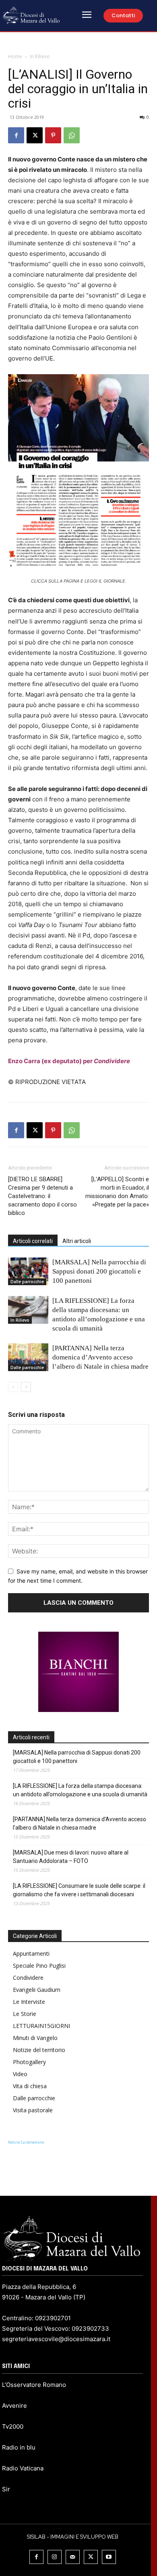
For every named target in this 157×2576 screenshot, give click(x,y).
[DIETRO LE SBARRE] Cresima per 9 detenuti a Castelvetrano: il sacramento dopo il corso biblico (42, 1196)
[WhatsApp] (72, 135)
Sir (6, 2489)
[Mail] (73, 2557)
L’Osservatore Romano (34, 2385)
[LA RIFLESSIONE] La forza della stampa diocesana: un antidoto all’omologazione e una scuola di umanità (80, 1790)
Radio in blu (19, 2447)
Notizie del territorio (39, 2050)
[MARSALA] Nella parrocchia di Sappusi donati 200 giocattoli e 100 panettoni (99, 1271)
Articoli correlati (33, 1241)
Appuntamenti (31, 1953)
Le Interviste (29, 2002)
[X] (35, 135)
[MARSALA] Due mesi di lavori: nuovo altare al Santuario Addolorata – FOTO (71, 1857)
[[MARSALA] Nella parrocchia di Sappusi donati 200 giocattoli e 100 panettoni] (28, 1271)
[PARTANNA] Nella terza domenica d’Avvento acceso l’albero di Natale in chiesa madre (100, 1357)
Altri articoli (77, 1241)
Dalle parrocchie (27, 1282)
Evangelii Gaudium (37, 1990)
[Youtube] (109, 2557)
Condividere (28, 1978)
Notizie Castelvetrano (26, 2142)
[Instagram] (55, 2557)
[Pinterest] (53, 135)
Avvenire (14, 2406)
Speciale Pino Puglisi (39, 1966)
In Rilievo (40, 56)
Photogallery (29, 2062)
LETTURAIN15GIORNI (41, 2026)
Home (15, 56)
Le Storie (25, 2014)
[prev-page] (13, 1387)
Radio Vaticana (23, 2468)
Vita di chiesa (30, 2086)
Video (20, 2074)
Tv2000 (13, 2426)
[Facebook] (16, 135)
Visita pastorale (33, 2110)
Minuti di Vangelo (35, 2038)
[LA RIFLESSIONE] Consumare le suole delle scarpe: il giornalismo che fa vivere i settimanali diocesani (79, 1890)
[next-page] (26, 1387)
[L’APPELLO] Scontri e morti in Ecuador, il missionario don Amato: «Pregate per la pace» (117, 1192)
